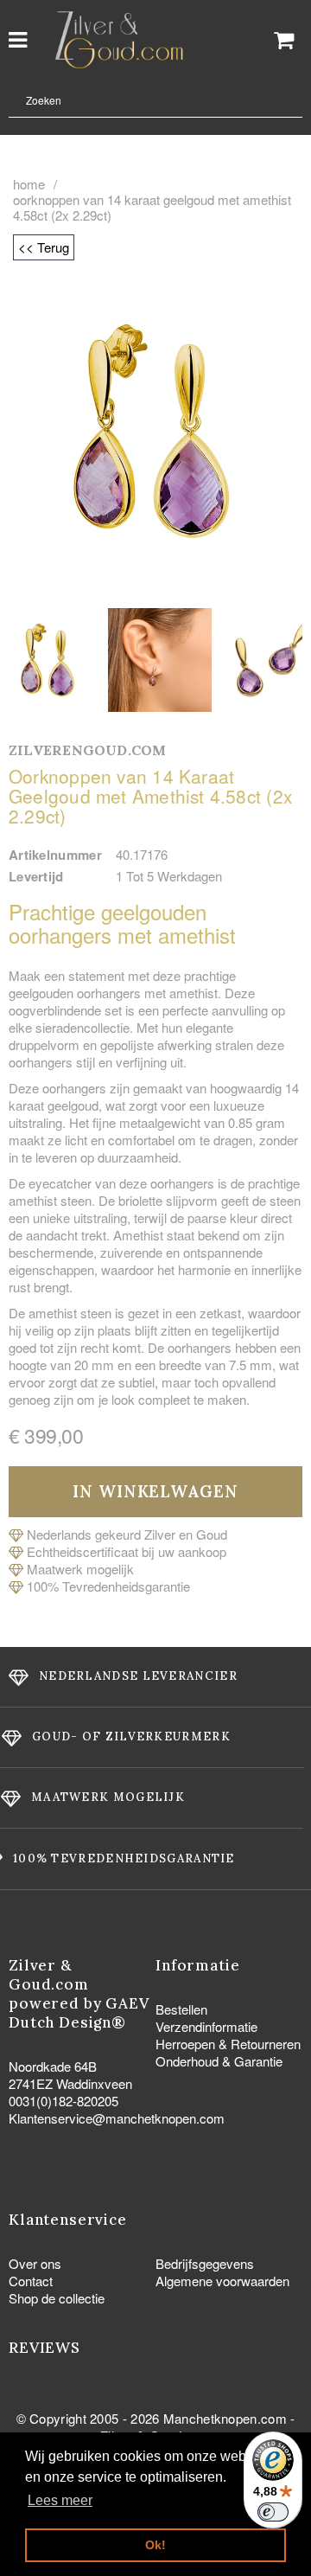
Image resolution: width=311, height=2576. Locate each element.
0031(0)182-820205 (63, 2101)
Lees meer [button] (60, 2500)
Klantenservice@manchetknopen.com (117, 2118)
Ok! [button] (155, 2545)
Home (29, 184)
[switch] (273, 2512)
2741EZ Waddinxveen (70, 2083)
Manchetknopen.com (225, 2418)
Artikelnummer (55, 855)
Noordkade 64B (53, 2066)
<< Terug (44, 247)
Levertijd (36, 876)
